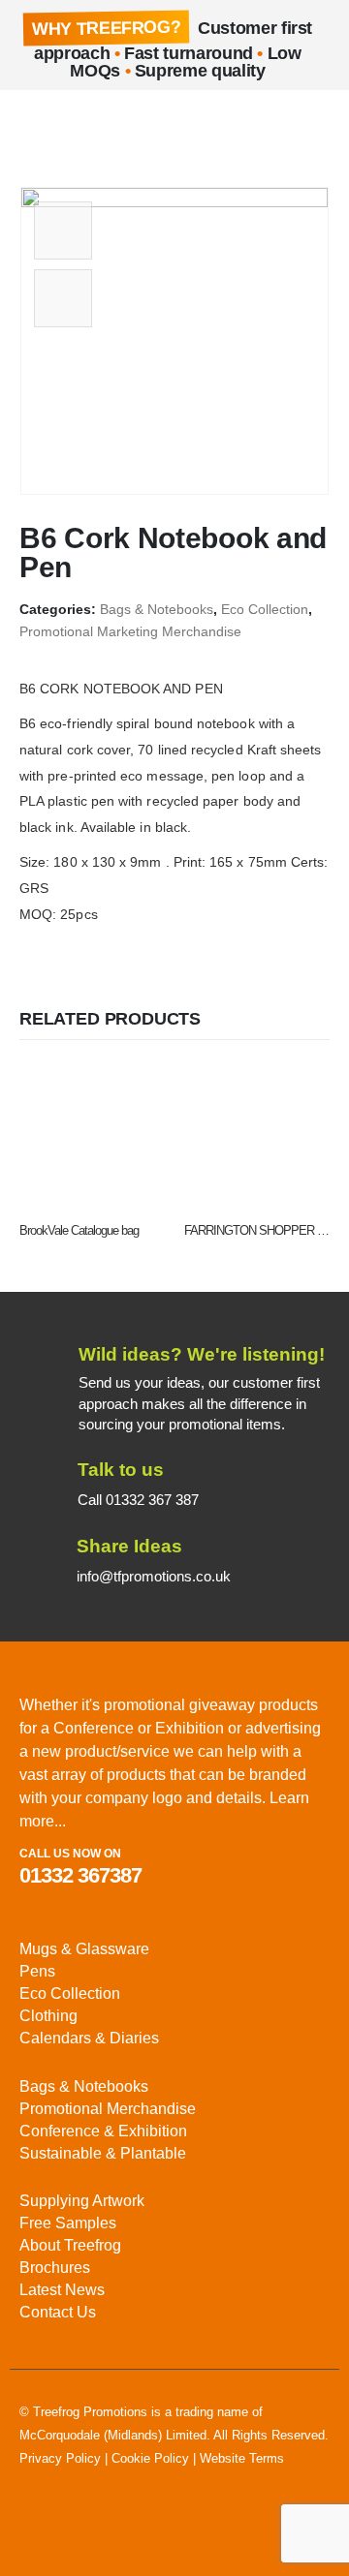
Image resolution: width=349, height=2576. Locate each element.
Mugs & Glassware (84, 1949)
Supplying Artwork (82, 2201)
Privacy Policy (60, 2458)
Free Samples (68, 2223)
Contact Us (58, 2312)
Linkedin (36, 2529)
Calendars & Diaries (89, 2038)
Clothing (48, 2016)
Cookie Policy (150, 2458)
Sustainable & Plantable (103, 2153)
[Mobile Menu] (34, 129)
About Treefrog (70, 2245)
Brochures (55, 2268)
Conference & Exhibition (103, 2131)
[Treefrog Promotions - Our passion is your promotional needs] (87, 129)
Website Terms (242, 2458)
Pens (37, 1971)
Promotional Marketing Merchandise (130, 632)
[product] (92, 1136)
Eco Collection (265, 610)
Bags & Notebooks (157, 610)
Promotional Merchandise (108, 2109)
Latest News (62, 2290)
